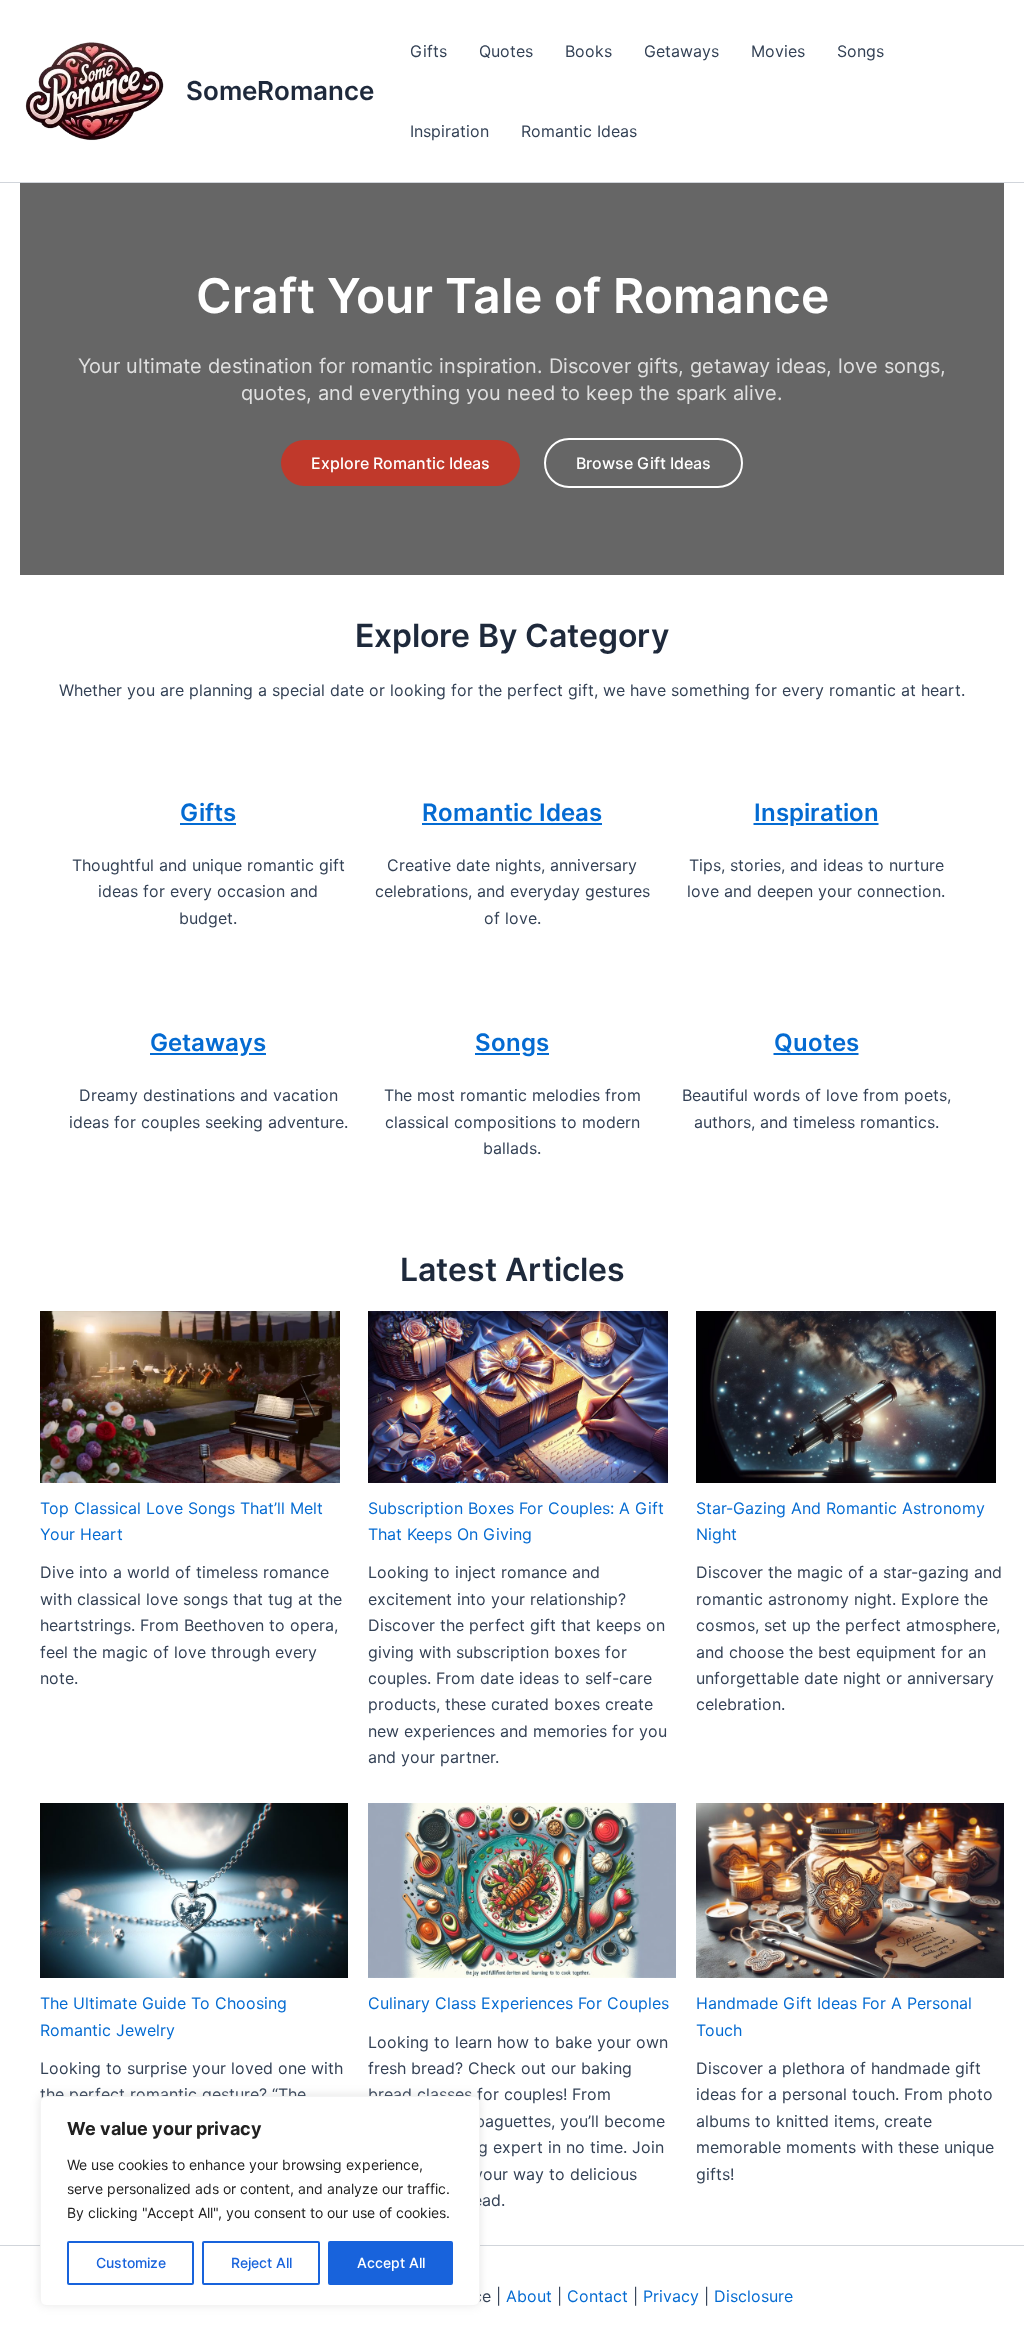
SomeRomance (280, 90)
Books (588, 51)
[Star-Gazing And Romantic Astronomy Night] (846, 1396)
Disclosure (753, 2296)
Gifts (428, 51)
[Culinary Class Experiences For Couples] (522, 1891)
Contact (597, 2296)
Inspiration (449, 131)
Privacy (671, 2296)
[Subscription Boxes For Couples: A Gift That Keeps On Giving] (518, 1396)
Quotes (506, 51)
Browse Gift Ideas (643, 463)
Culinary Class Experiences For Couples (518, 2003)
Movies (778, 51)
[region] (260, 2201)
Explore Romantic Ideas (400, 463)
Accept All (391, 2262)
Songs (860, 51)
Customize (131, 2262)
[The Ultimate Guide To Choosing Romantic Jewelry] (194, 1891)
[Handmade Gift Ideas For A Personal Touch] (850, 1891)
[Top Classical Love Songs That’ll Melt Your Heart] (190, 1396)
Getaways (681, 51)
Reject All (261, 2262)
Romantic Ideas (579, 131)
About (529, 2296)
